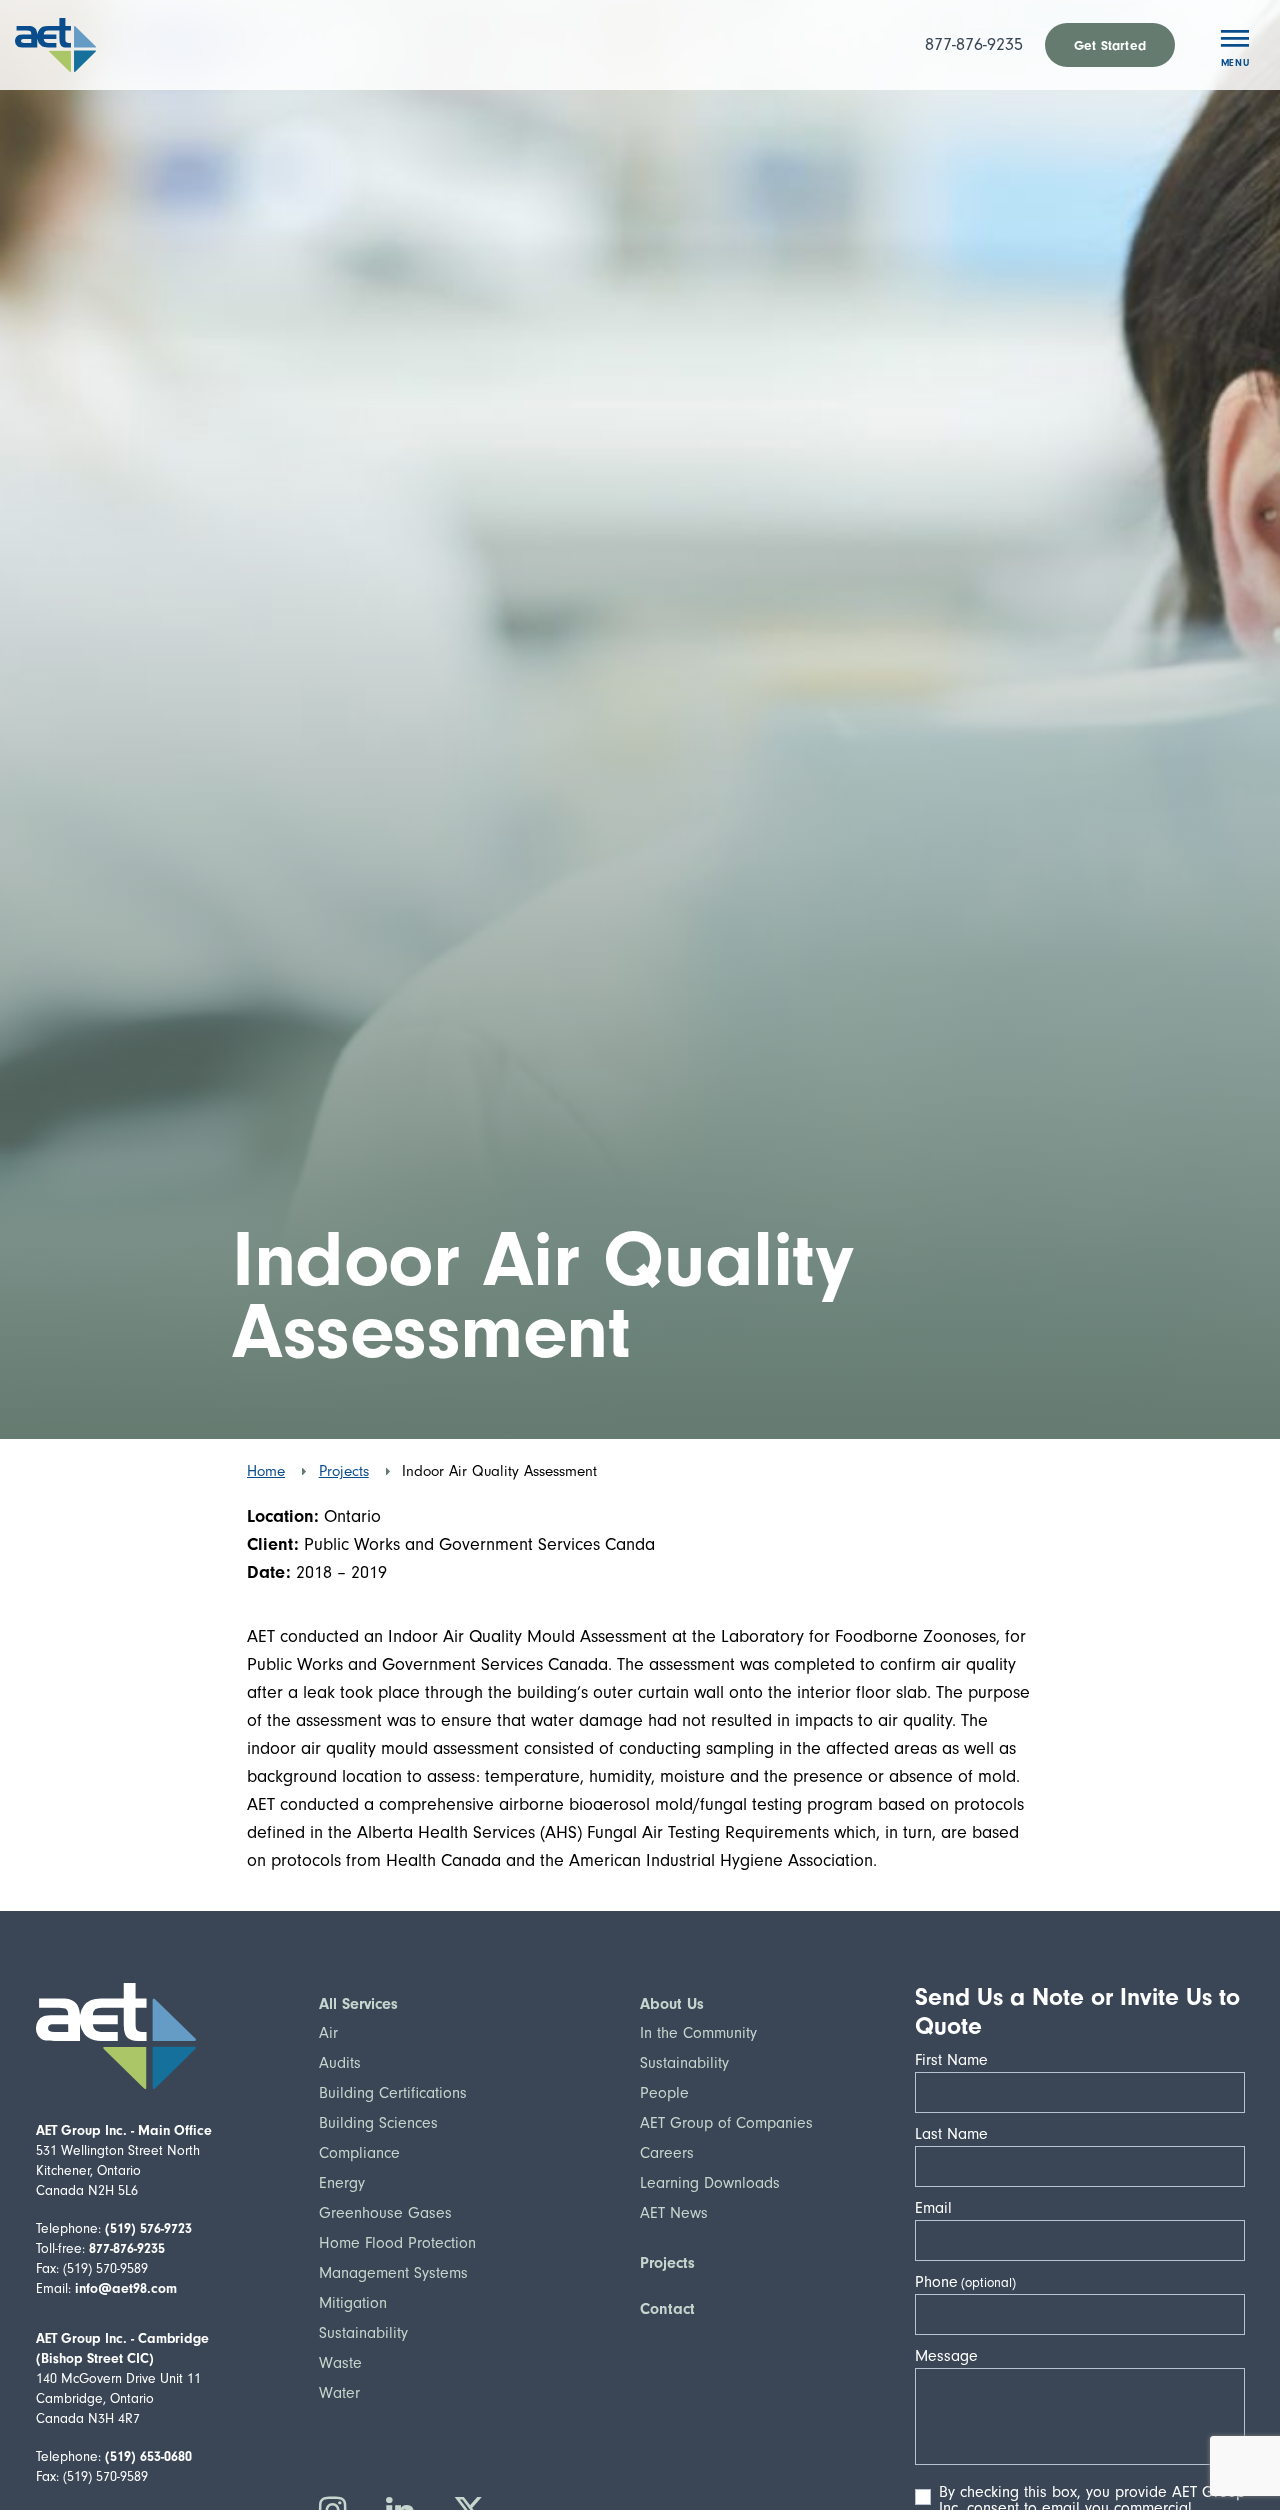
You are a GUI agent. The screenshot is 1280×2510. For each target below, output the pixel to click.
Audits (340, 2063)
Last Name (957, 2134)
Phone (936, 2282)
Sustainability (363, 2333)
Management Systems (393, 2273)
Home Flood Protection (397, 2243)
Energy (342, 2183)
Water (339, 2393)
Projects (344, 1471)
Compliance (359, 2153)
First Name (957, 2060)
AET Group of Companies (726, 2123)
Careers (667, 2153)
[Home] (83, 45)
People (664, 2093)
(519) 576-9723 (148, 2228)
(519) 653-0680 (148, 2456)
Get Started (1110, 45)
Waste (340, 2363)
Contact (667, 2309)
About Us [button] (672, 2004)
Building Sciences (378, 2123)
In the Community (698, 2033)
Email (939, 2208)
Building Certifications (393, 2093)
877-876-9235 (974, 44)
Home (266, 1471)
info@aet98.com (126, 2288)
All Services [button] (358, 2004)
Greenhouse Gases (385, 2213)
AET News (674, 2213)
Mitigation (353, 2303)
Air (328, 2033)
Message (952, 2356)
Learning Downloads (710, 2183)
